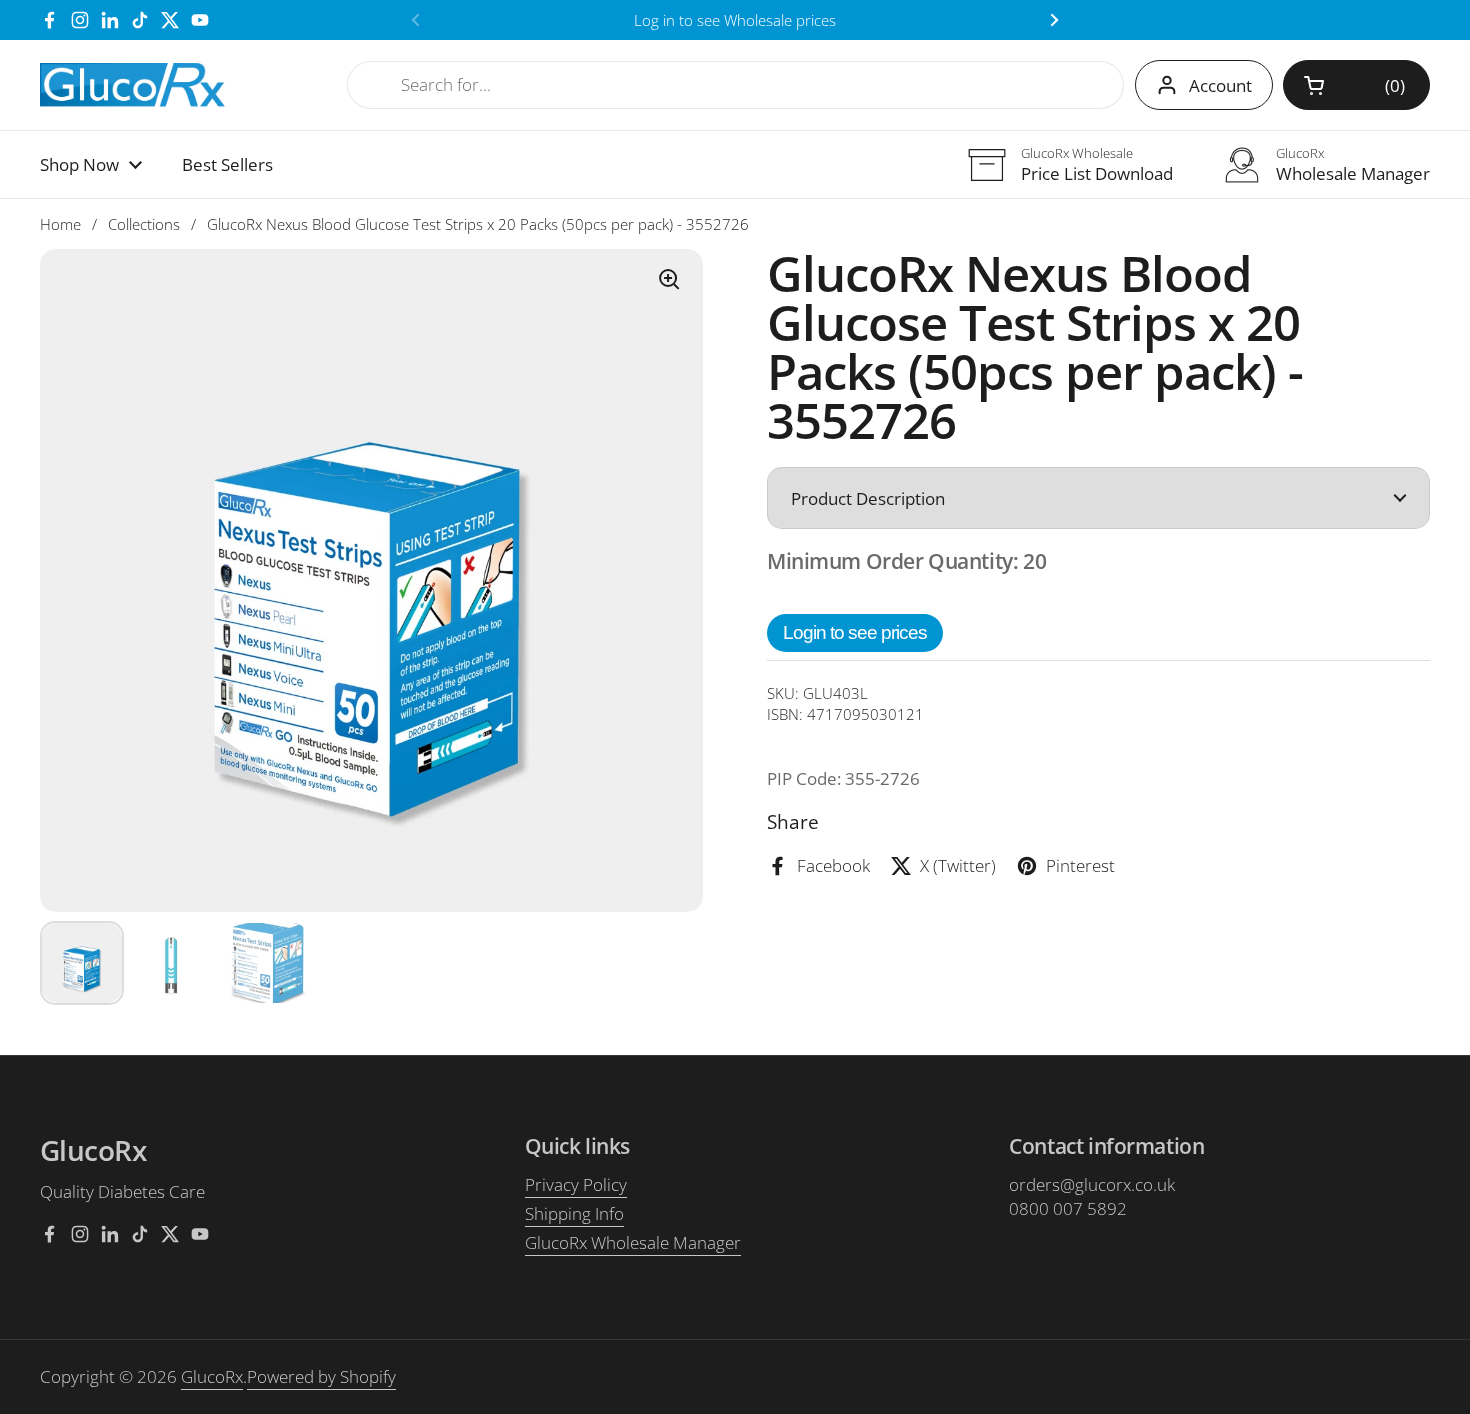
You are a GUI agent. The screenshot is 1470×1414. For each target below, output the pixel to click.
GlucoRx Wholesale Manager (633, 1242)
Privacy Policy (576, 1184)
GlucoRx (212, 1376)
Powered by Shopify (321, 1376)
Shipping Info (574, 1213)
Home (60, 224)
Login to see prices (855, 632)
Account (1220, 85)
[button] (1356, 85)
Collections (144, 224)
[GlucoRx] (133, 85)
